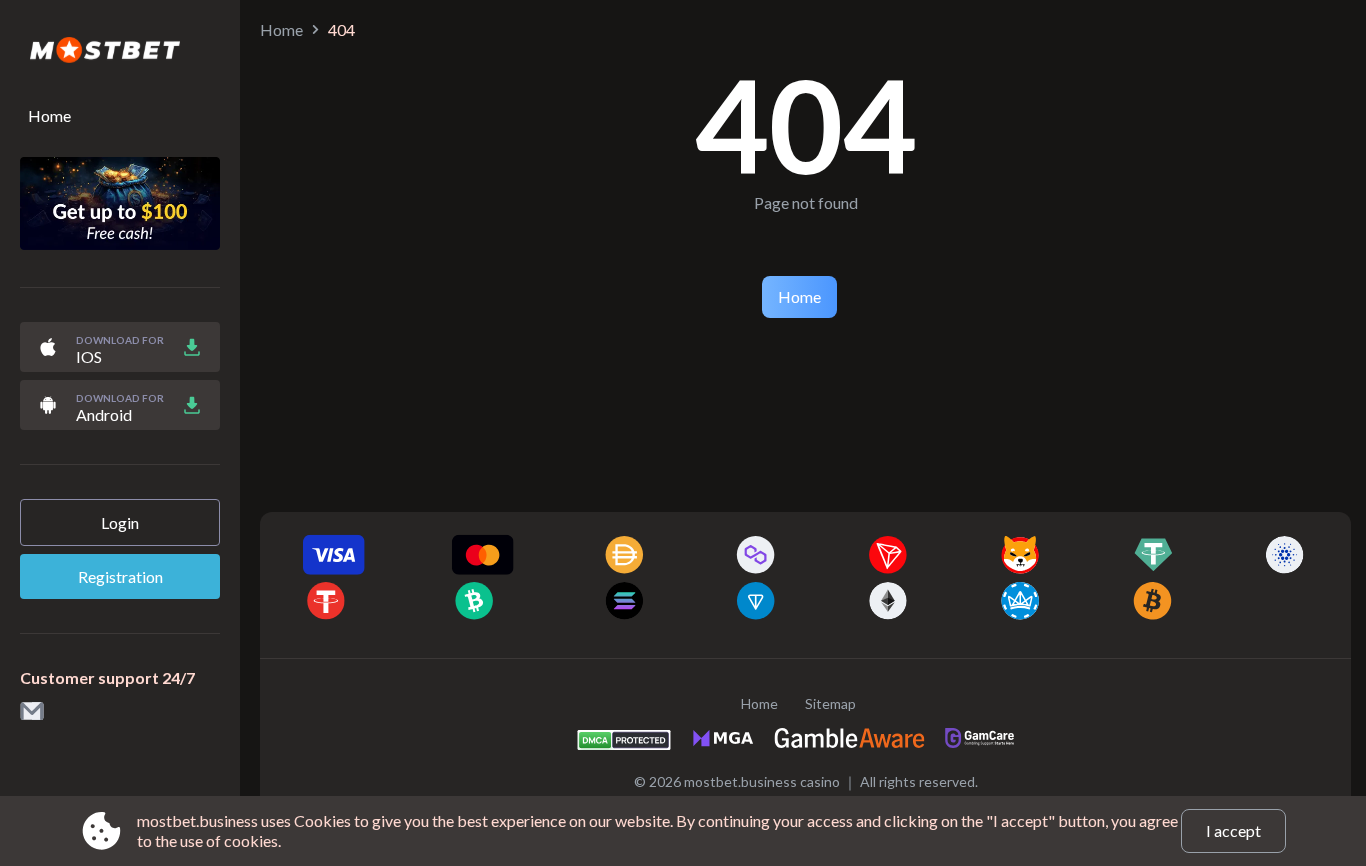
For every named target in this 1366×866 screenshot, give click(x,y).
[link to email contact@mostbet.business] (32, 712)
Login (120, 522)
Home (49, 115)
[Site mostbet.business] (120, 51)
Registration (120, 576)
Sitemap (830, 703)
